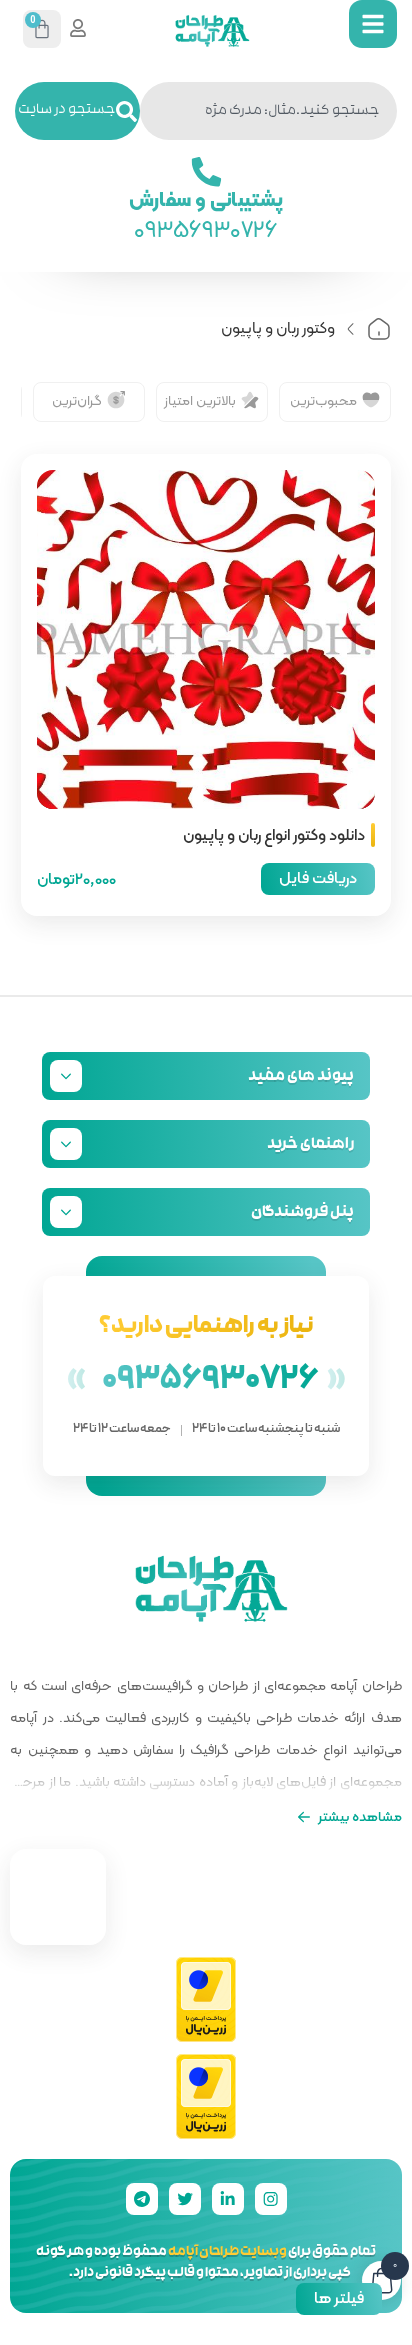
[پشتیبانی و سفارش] (206, 172)
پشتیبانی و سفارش (206, 198)
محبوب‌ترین (323, 400)
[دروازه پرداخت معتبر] (206, 2000)
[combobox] (268, 111)
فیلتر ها (339, 2297)
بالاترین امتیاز (200, 400)
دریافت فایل (318, 877)
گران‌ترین (77, 400)
